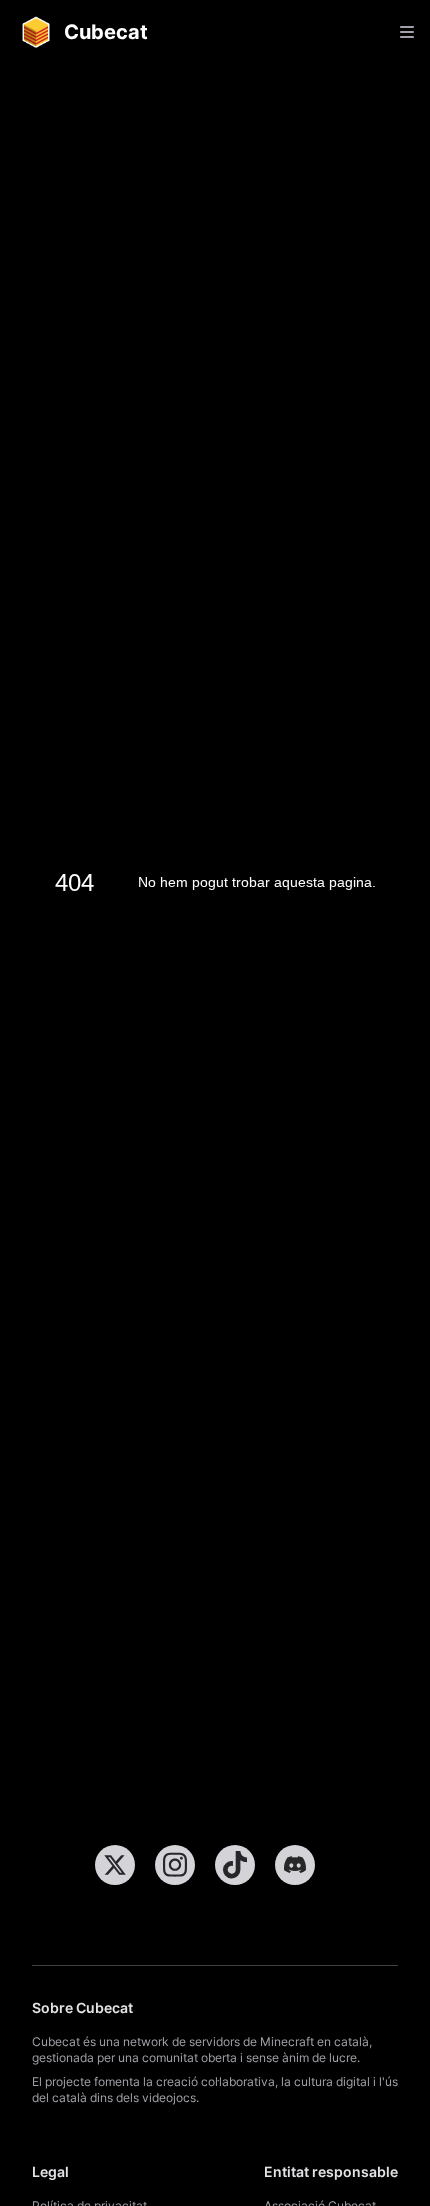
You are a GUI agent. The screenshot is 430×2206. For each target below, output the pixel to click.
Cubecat (86, 32)
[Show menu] (407, 32)
